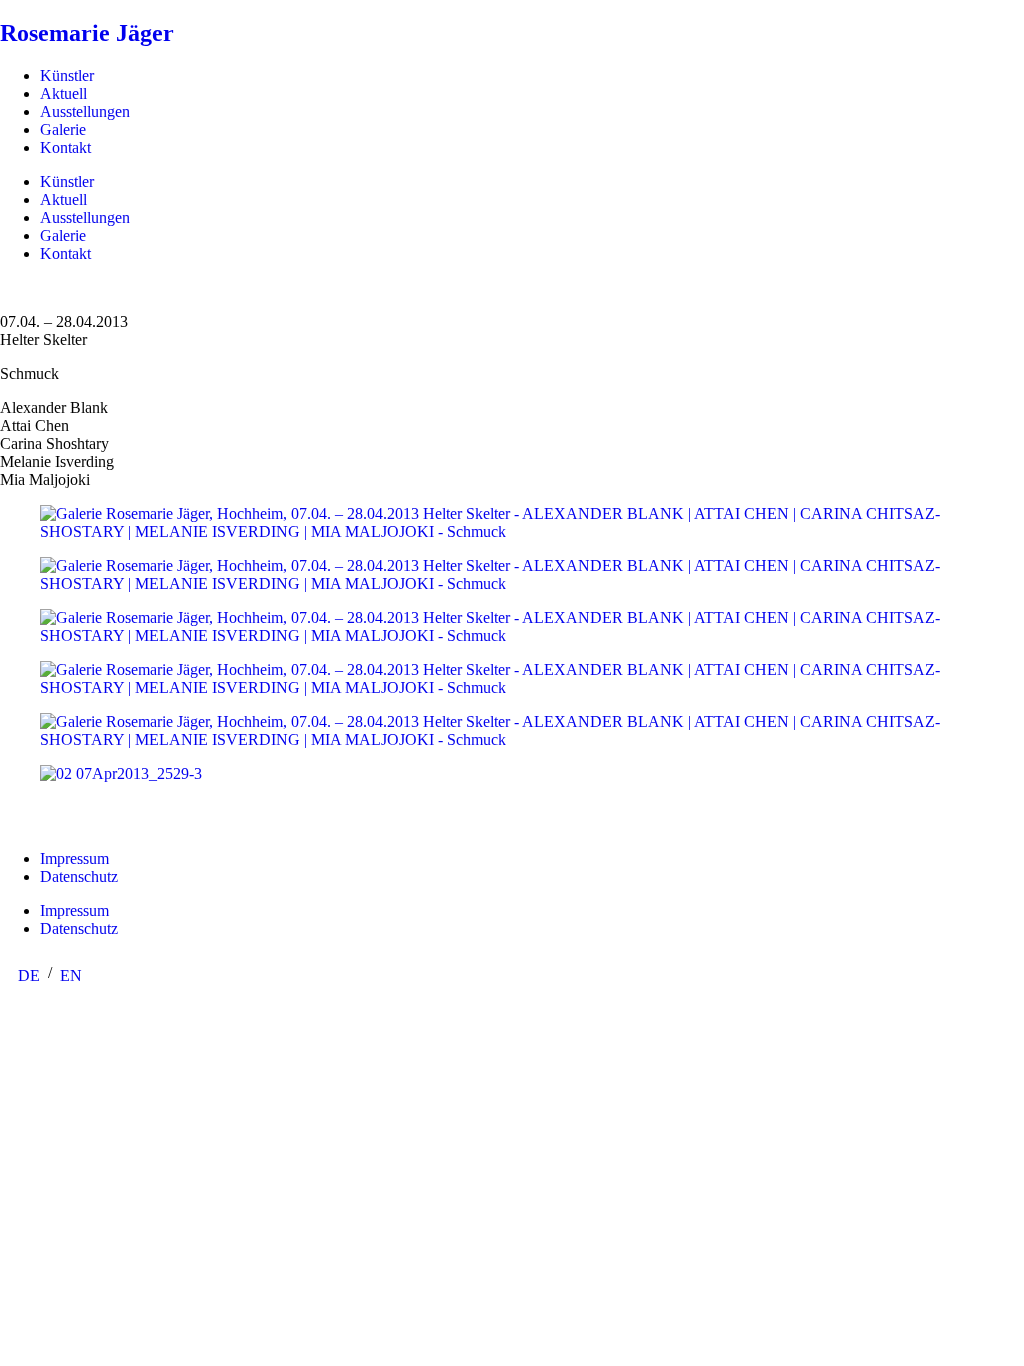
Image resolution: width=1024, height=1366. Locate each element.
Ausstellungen (85, 111)
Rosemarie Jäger (87, 33)
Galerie (63, 129)
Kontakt (65, 147)
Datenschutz (79, 876)
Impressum (74, 858)
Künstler (67, 75)
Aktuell (63, 93)
